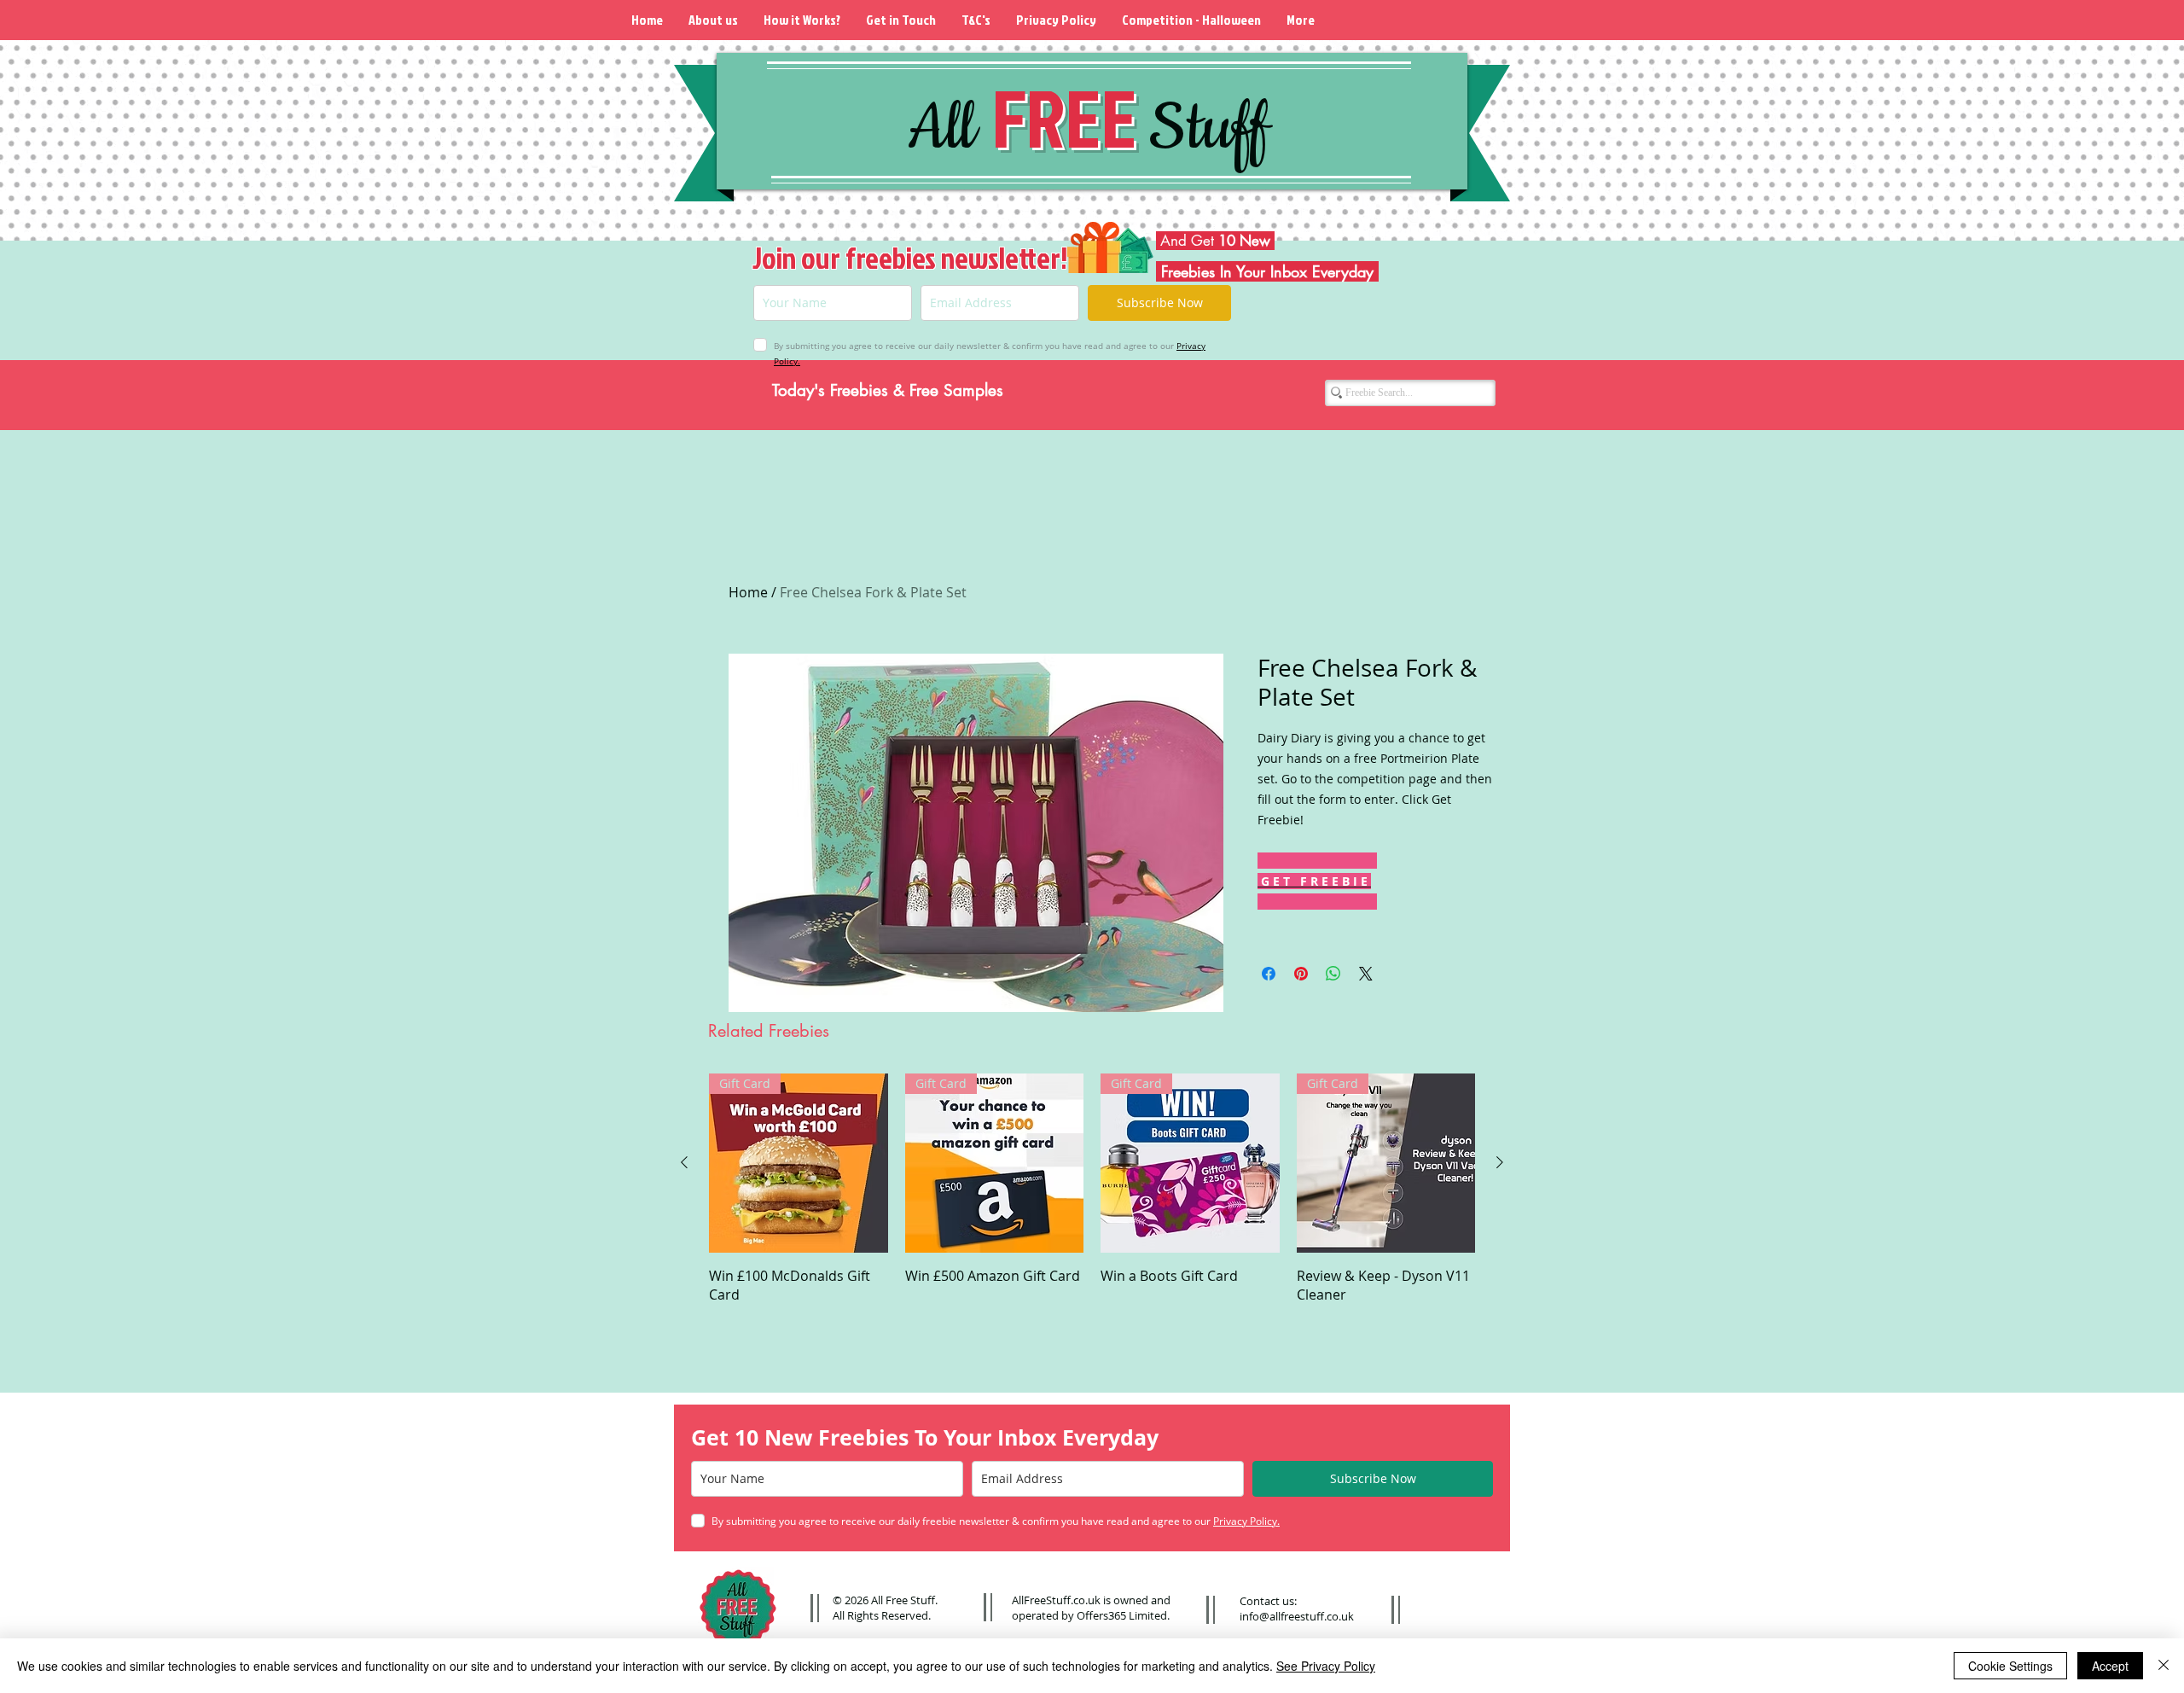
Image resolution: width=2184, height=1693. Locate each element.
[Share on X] (1366, 974)
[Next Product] (1500, 1162)
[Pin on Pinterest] (1301, 974)
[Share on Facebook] (1269, 974)
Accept (2110, 1666)
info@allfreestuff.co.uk (1297, 1616)
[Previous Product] (684, 1162)
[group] (1092, 1189)
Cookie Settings (2010, 1666)
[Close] (2164, 1666)
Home (748, 592)
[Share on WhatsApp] (1333, 974)
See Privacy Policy (1326, 1666)
